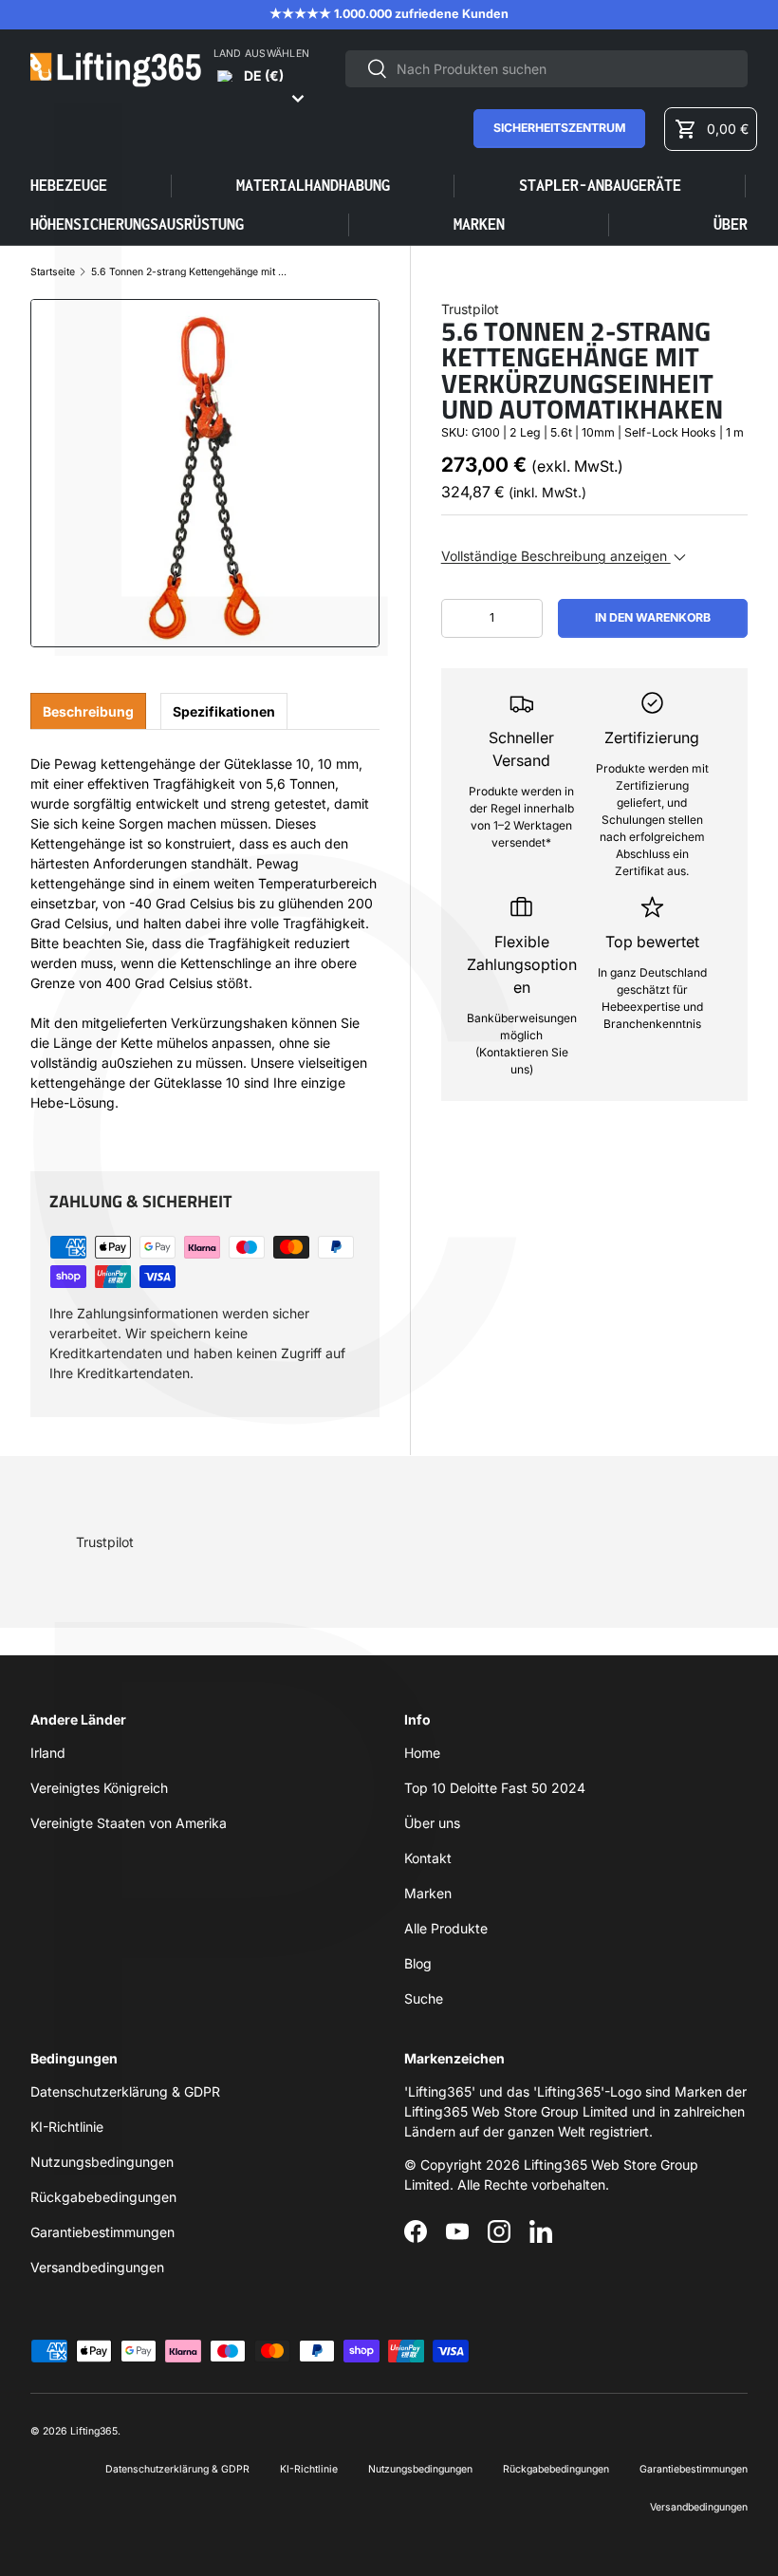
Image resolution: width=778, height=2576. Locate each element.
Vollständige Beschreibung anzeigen (556, 556)
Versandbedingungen (97, 2267)
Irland (48, 1753)
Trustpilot (470, 309)
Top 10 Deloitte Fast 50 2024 (495, 1788)
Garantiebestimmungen (102, 2232)
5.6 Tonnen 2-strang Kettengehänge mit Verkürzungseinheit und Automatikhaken (191, 273)
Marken (479, 224)
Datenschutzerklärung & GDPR (125, 2091)
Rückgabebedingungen (103, 2197)
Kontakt (428, 1858)
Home (422, 1753)
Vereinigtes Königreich (99, 1788)
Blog (418, 1963)
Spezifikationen (224, 711)
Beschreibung (88, 711)
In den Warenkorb (653, 617)
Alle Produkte (446, 1928)
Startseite (53, 273)
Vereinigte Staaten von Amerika (129, 1823)
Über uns (432, 1823)
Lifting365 (94, 2431)
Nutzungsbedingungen (102, 2162)
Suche (424, 1998)
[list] (205, 474)
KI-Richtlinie (67, 2127)
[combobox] (546, 69)
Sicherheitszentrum (559, 128)
